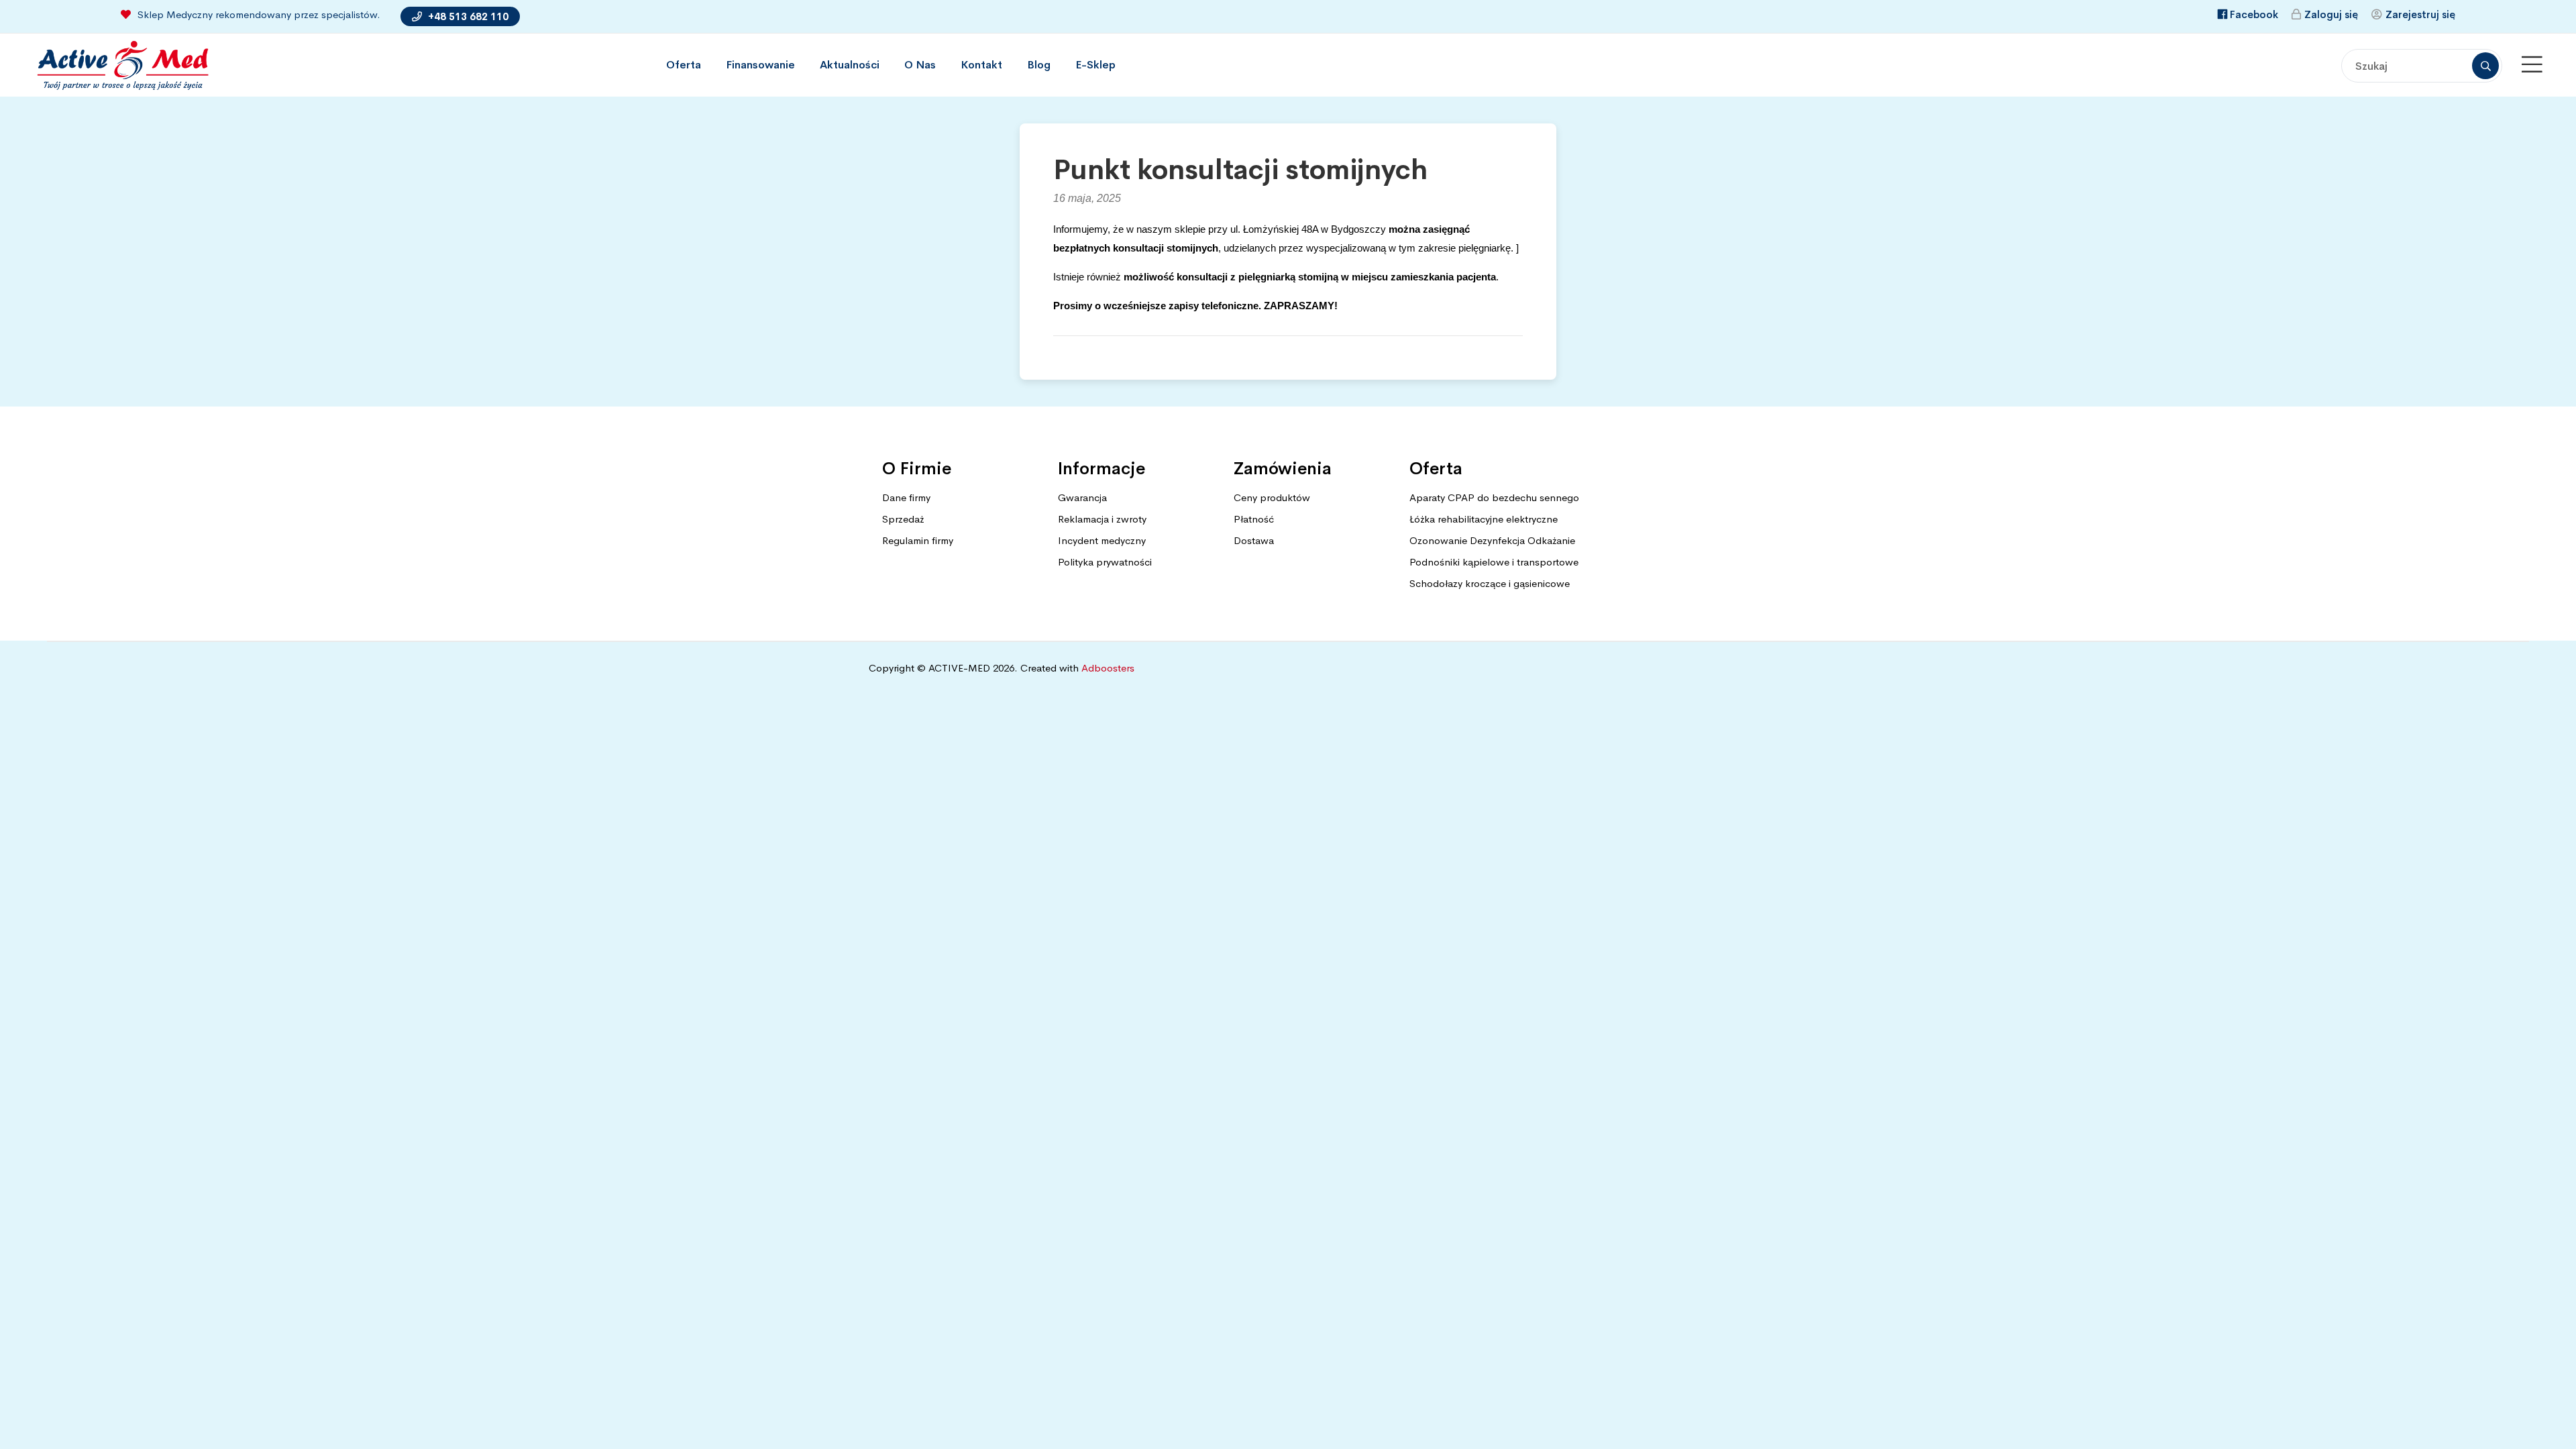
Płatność (1254, 519)
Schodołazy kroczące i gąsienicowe (1490, 583)
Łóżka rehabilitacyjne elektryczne (1484, 519)
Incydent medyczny (1102, 540)
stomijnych (1192, 248)
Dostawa (1254, 540)
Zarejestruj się (2420, 14)
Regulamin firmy (918, 540)
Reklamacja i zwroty (1102, 519)
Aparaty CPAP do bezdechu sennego (1494, 497)
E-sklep (1095, 65)
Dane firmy (906, 497)
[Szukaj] (2485, 66)
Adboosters (1108, 668)
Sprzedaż (903, 519)
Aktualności (850, 65)
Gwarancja (1082, 497)
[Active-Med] (122, 65)
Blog (1039, 65)
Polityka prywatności (1105, 562)
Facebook (2254, 14)
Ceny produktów (1272, 497)
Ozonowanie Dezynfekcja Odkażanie (1492, 540)
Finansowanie (760, 65)
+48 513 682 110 (467, 16)
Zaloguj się (2331, 14)
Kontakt (981, 65)
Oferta (684, 65)
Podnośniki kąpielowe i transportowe (1494, 562)
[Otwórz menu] (2532, 65)
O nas (920, 65)
